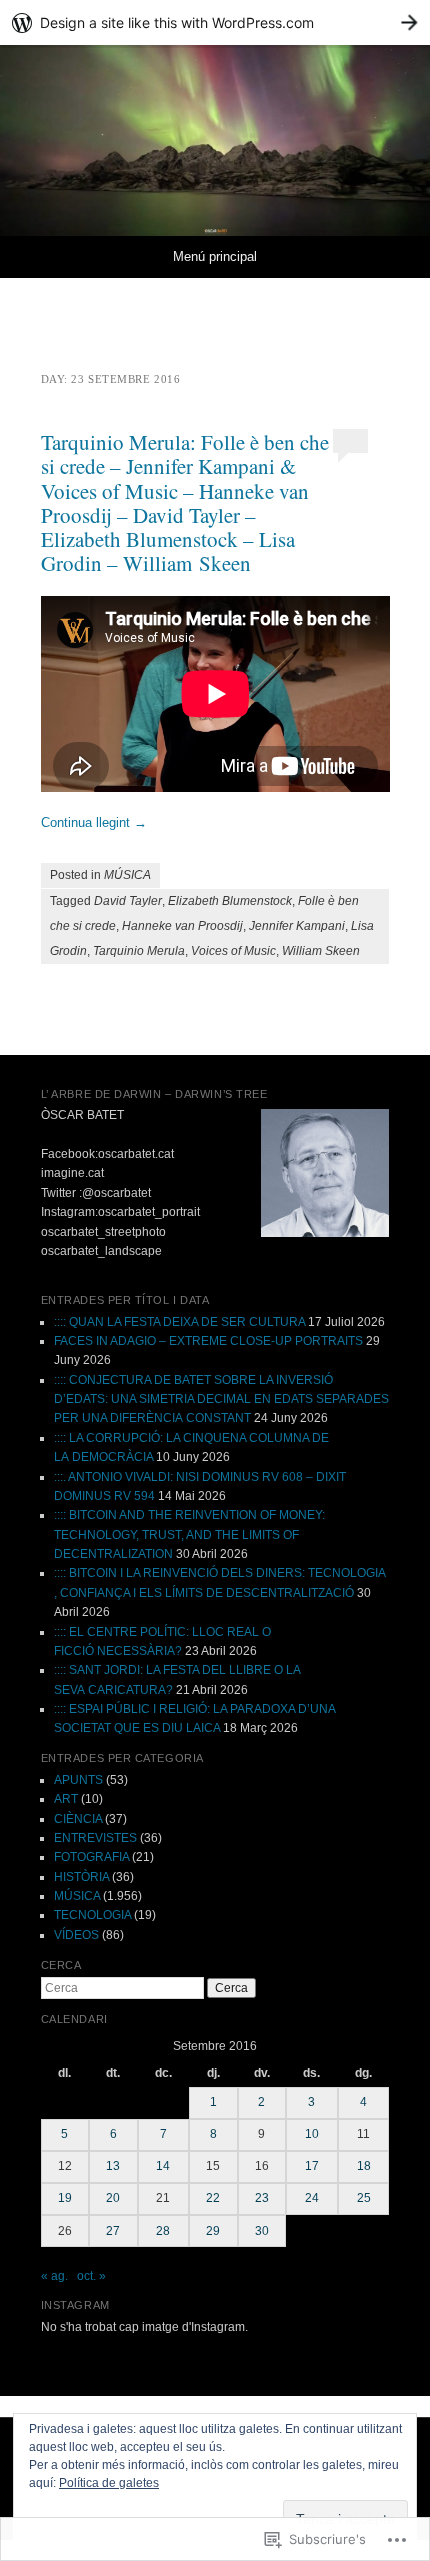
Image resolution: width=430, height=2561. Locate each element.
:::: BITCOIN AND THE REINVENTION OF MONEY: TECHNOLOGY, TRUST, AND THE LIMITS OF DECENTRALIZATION (189, 1534)
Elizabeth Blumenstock (230, 901)
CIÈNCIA (78, 1819)
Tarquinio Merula (139, 951)
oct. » (91, 2276)
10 (312, 2134)
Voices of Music (233, 951)
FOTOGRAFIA (91, 1857)
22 (213, 2198)
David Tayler (128, 901)
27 (113, 2231)
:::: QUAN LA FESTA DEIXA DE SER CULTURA (179, 1322)
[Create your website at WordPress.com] (215, 22)
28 (163, 2231)
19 (65, 2198)
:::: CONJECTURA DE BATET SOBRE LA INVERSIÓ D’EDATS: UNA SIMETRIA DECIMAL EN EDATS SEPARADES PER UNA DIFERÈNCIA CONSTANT (221, 1399)
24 (312, 2198)
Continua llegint (94, 822)
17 (312, 2166)
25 (364, 2198)
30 (262, 2231)
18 (364, 2166)
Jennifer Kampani (297, 926)
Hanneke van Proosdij (182, 926)
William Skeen (321, 951)
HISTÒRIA (81, 1877)
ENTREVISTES (95, 1838)
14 (163, 2166)
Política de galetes (109, 2483)
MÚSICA (127, 875)
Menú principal (215, 256)
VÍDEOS (76, 1935)
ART (66, 1799)
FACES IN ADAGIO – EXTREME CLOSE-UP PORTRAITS (208, 1341)
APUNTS (78, 1780)
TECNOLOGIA (92, 1915)
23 (262, 2198)
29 (213, 2231)
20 (113, 2198)
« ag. (54, 2276)
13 (113, 2166)
